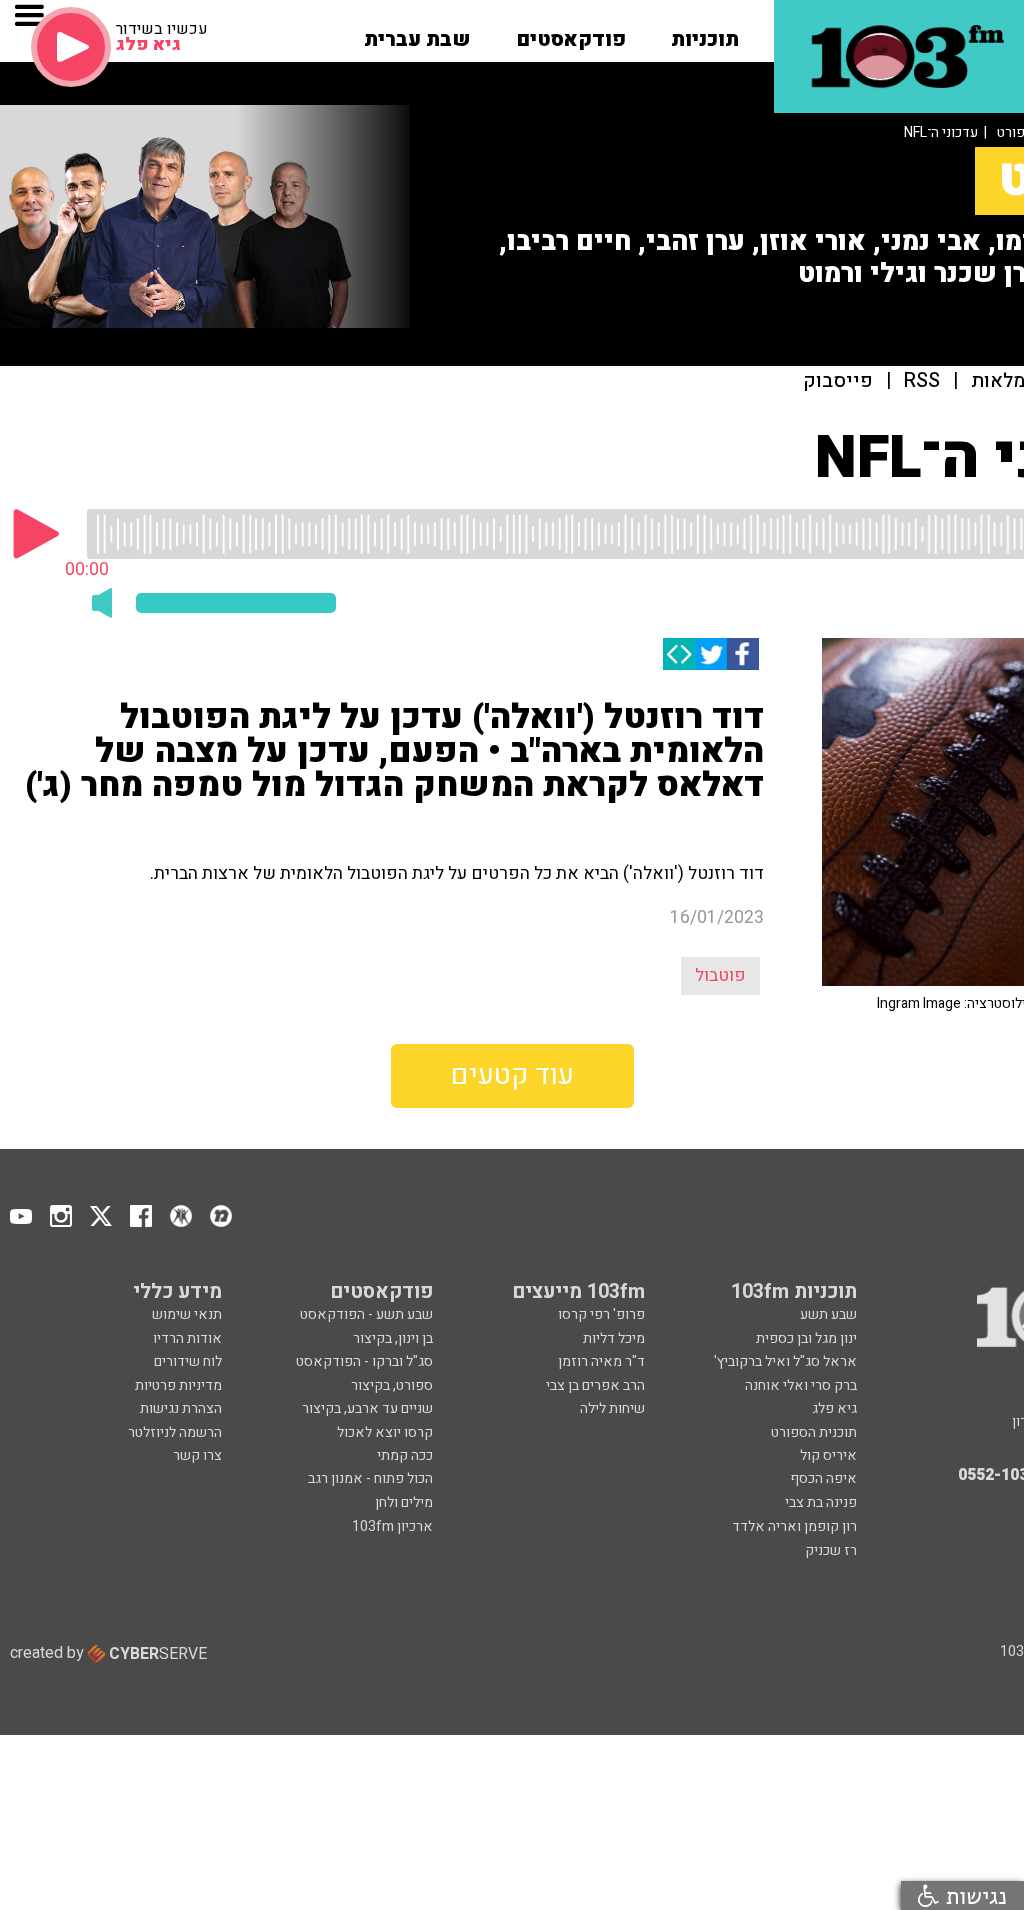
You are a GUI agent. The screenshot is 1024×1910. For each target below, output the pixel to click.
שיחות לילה (612, 1408)
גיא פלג (834, 1408)
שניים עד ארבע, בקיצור (367, 1408)
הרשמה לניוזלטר (175, 1432)
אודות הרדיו (187, 1338)
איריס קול (828, 1455)
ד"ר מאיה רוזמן (601, 1361)
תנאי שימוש (187, 1314)
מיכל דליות (614, 1338)
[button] (705, 33)
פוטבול (720, 975)
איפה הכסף (823, 1478)
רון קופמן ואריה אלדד (794, 1526)
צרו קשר (197, 1455)
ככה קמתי (405, 1455)
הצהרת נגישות (181, 1408)
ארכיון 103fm (392, 1526)
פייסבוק (838, 381)
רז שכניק (831, 1550)
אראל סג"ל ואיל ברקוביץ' (785, 1361)
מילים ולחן (404, 1502)
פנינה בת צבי (821, 1502)
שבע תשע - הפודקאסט (366, 1314)
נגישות (973, 1895)
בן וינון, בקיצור (393, 1338)
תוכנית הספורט (814, 1432)
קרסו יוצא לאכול (385, 1432)
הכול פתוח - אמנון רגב (370, 1478)
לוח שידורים (188, 1361)
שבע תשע (828, 1314)
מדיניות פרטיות (178, 1385)
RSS (922, 381)
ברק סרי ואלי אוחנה (801, 1385)
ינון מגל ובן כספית (806, 1338)
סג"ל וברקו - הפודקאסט (364, 1361)
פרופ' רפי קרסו (601, 1314)
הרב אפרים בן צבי (595, 1385)
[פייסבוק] (743, 654)
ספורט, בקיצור (392, 1385)
